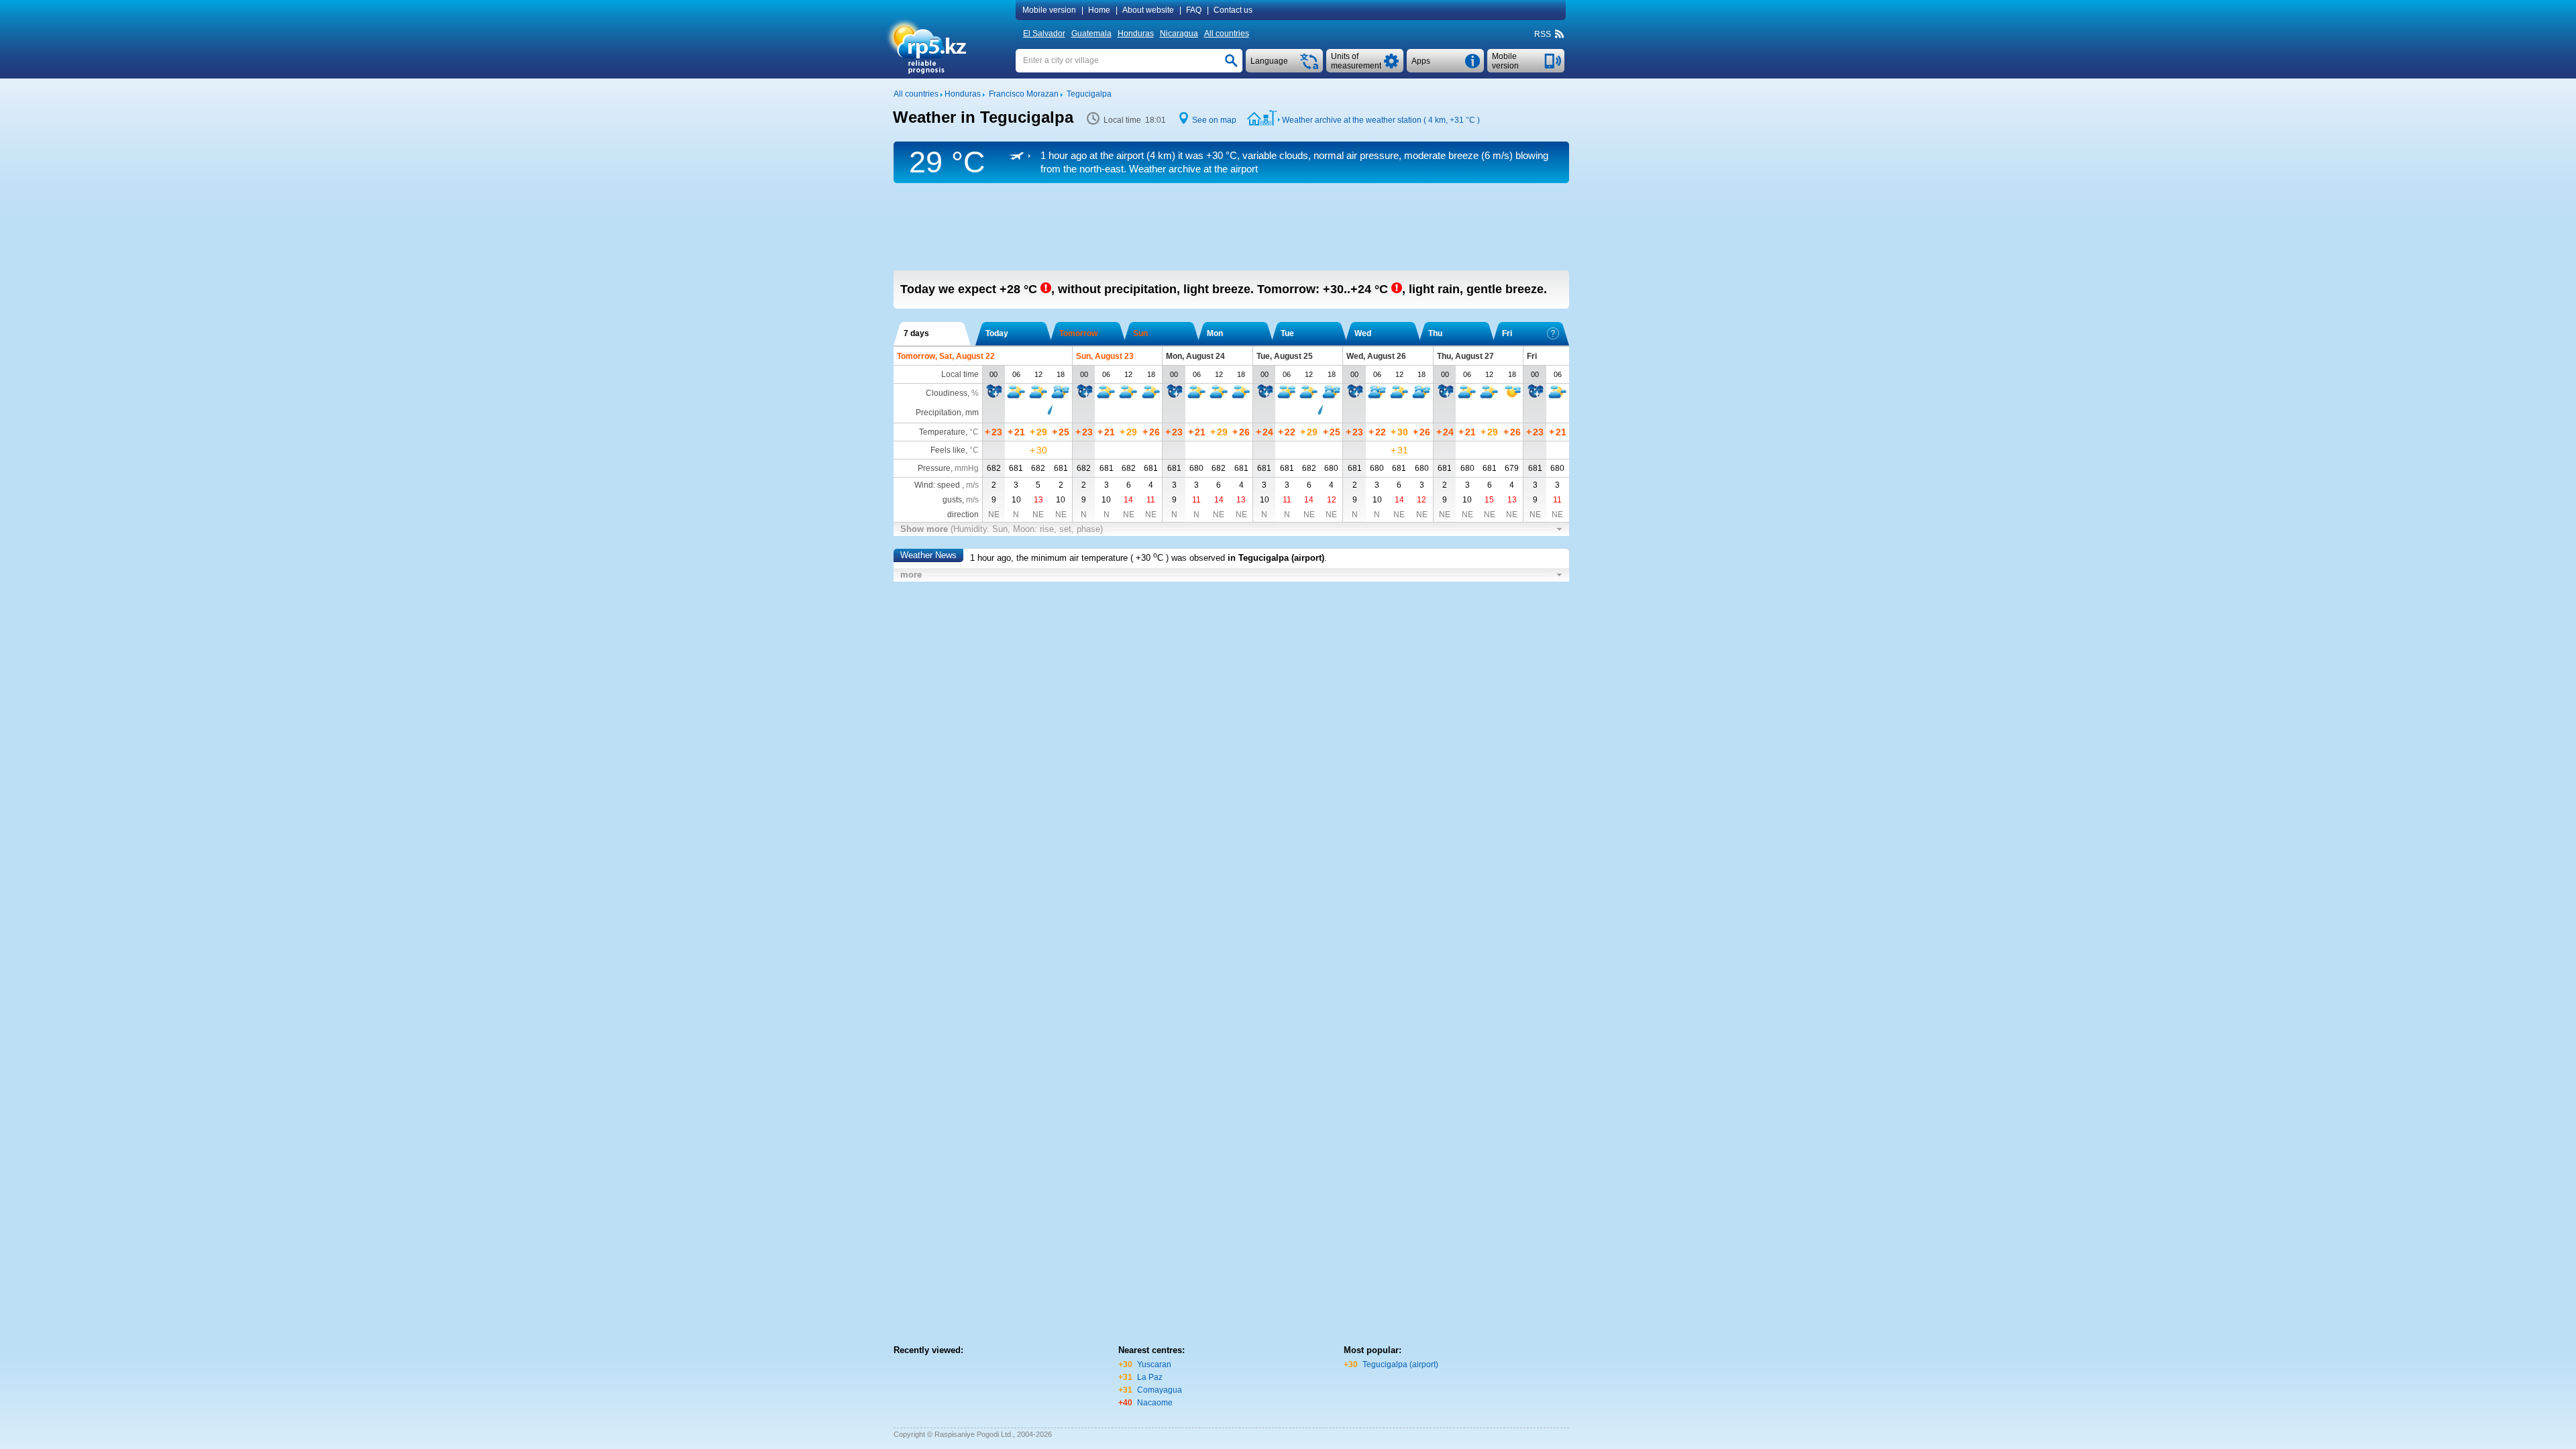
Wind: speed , (947, 485)
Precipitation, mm (947, 413)
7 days (916, 333)
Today (997, 333)
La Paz (1150, 1377)
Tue (1287, 333)
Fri (1507, 333)
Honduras (1136, 34)
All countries (1227, 34)
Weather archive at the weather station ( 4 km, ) (1381, 120)
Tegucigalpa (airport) (1400, 1364)
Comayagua (1160, 1390)
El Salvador (1044, 34)
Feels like (948, 450)
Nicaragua (1179, 34)
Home (1099, 10)
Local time (960, 374)
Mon (1215, 333)
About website (1148, 10)
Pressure (934, 468)
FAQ (1194, 10)
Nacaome (1155, 1403)
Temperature (942, 432)
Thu (1435, 333)
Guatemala (1091, 34)
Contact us (1233, 10)
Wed (1363, 333)
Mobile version (1049, 10)
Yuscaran (1154, 1364)
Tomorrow (1078, 333)
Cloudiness (947, 393)
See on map (1214, 120)
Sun (1140, 333)
